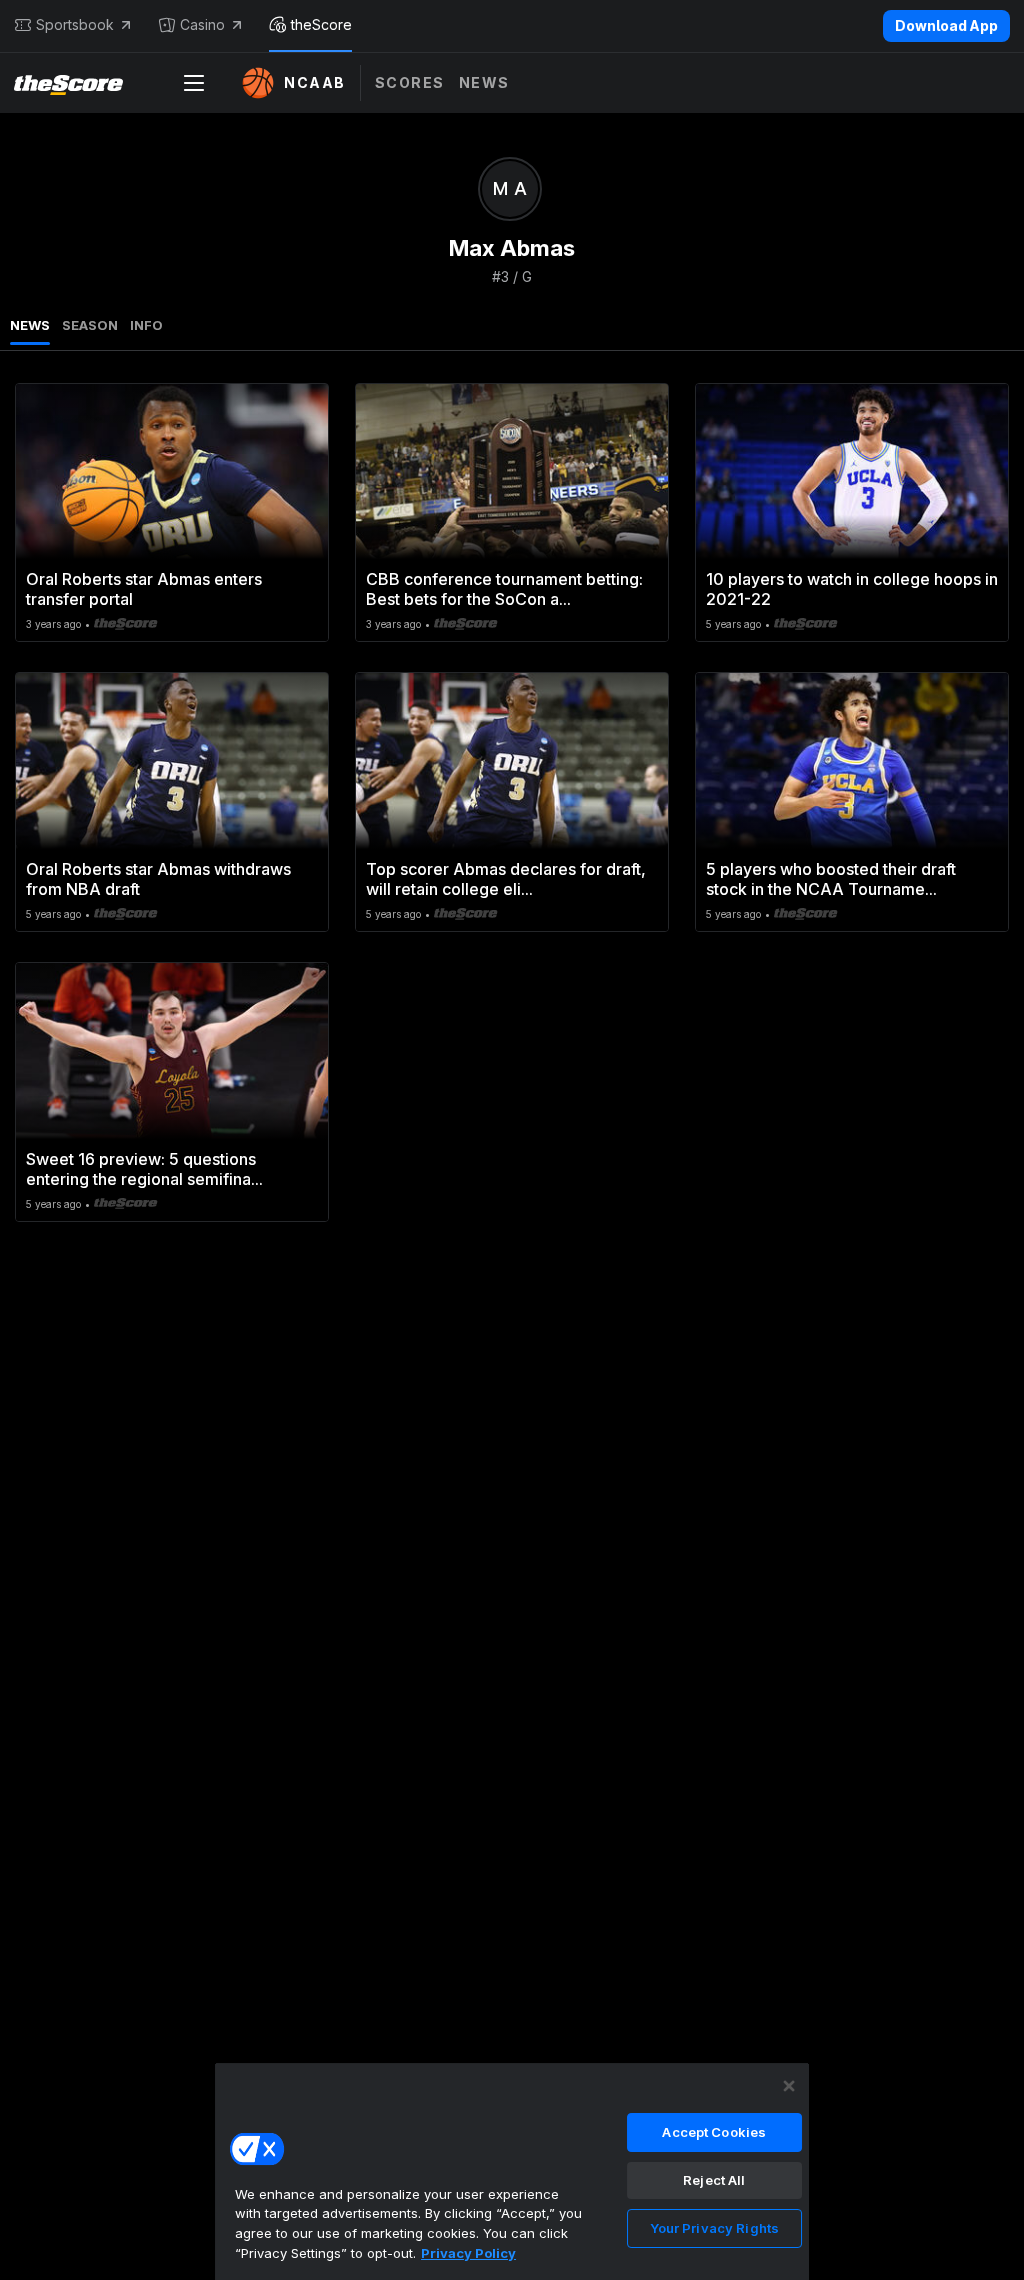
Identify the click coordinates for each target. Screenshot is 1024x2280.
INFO (146, 325)
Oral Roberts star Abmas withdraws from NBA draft (158, 879)
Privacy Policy (468, 2253)
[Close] (789, 2086)
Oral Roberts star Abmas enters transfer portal (144, 589)
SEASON (90, 325)
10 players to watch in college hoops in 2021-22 (852, 589)
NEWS (30, 325)
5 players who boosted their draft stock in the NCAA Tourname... (831, 879)
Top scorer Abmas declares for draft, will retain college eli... (506, 879)
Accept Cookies (714, 2132)
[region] (512, 2171)
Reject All (714, 2180)
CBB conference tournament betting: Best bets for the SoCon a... (504, 589)
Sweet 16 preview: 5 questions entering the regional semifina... (144, 1169)
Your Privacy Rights (714, 2228)
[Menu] (194, 83)
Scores (410, 82)
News (484, 82)
